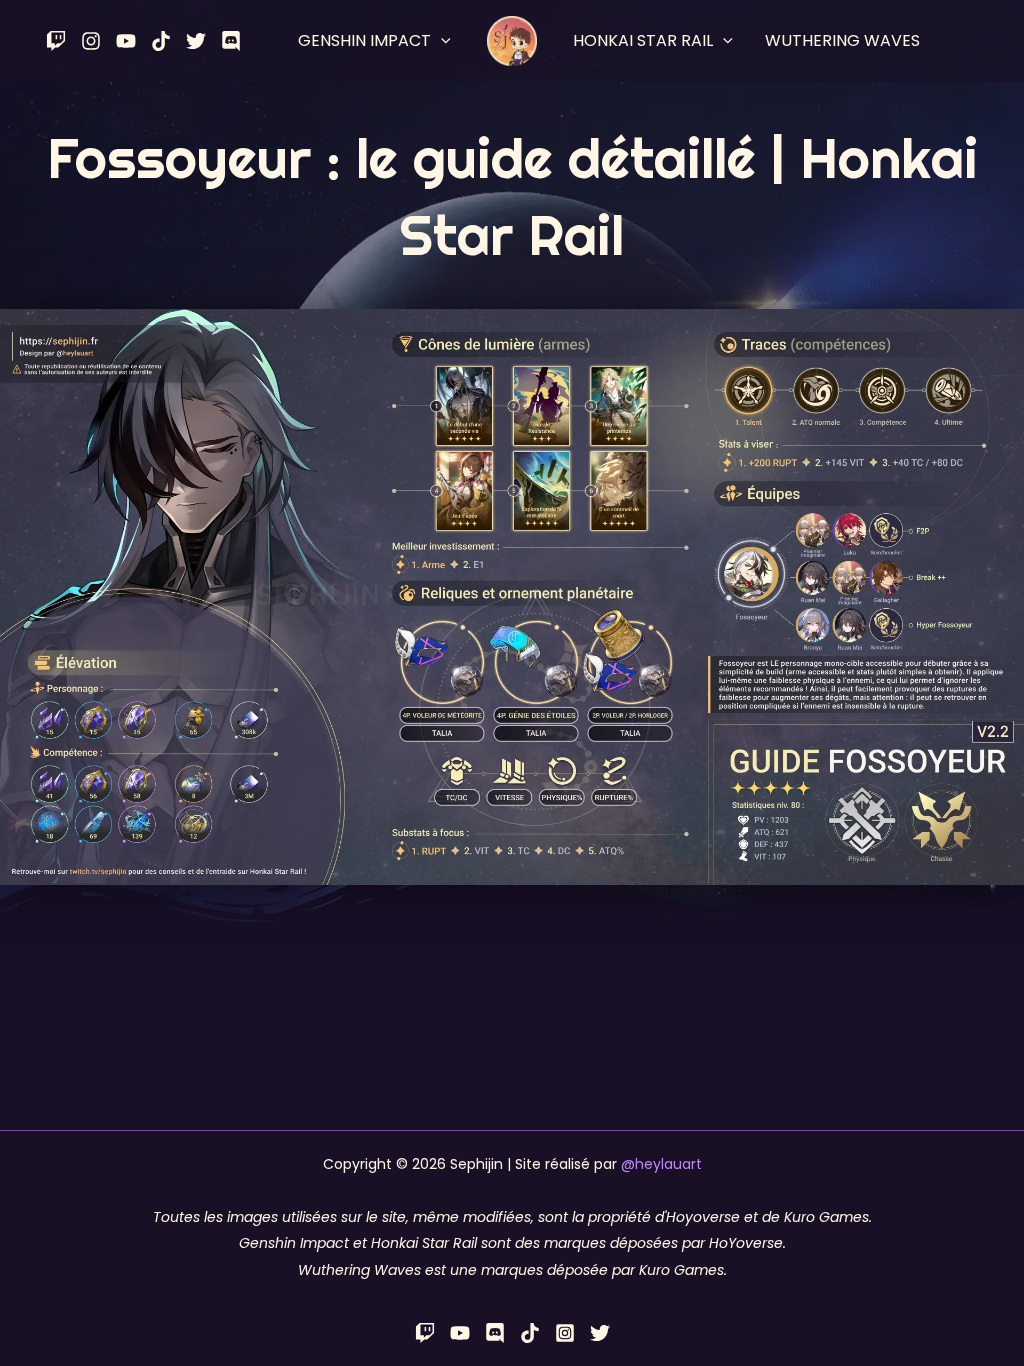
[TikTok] (530, 1333)
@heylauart (661, 1164)
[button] (441, 41)
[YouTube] (126, 41)
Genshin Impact (364, 40)
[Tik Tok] (161, 41)
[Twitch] (56, 41)
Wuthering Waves (842, 40)
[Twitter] (196, 41)
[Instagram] (91, 41)
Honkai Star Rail (643, 40)
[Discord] (231, 41)
